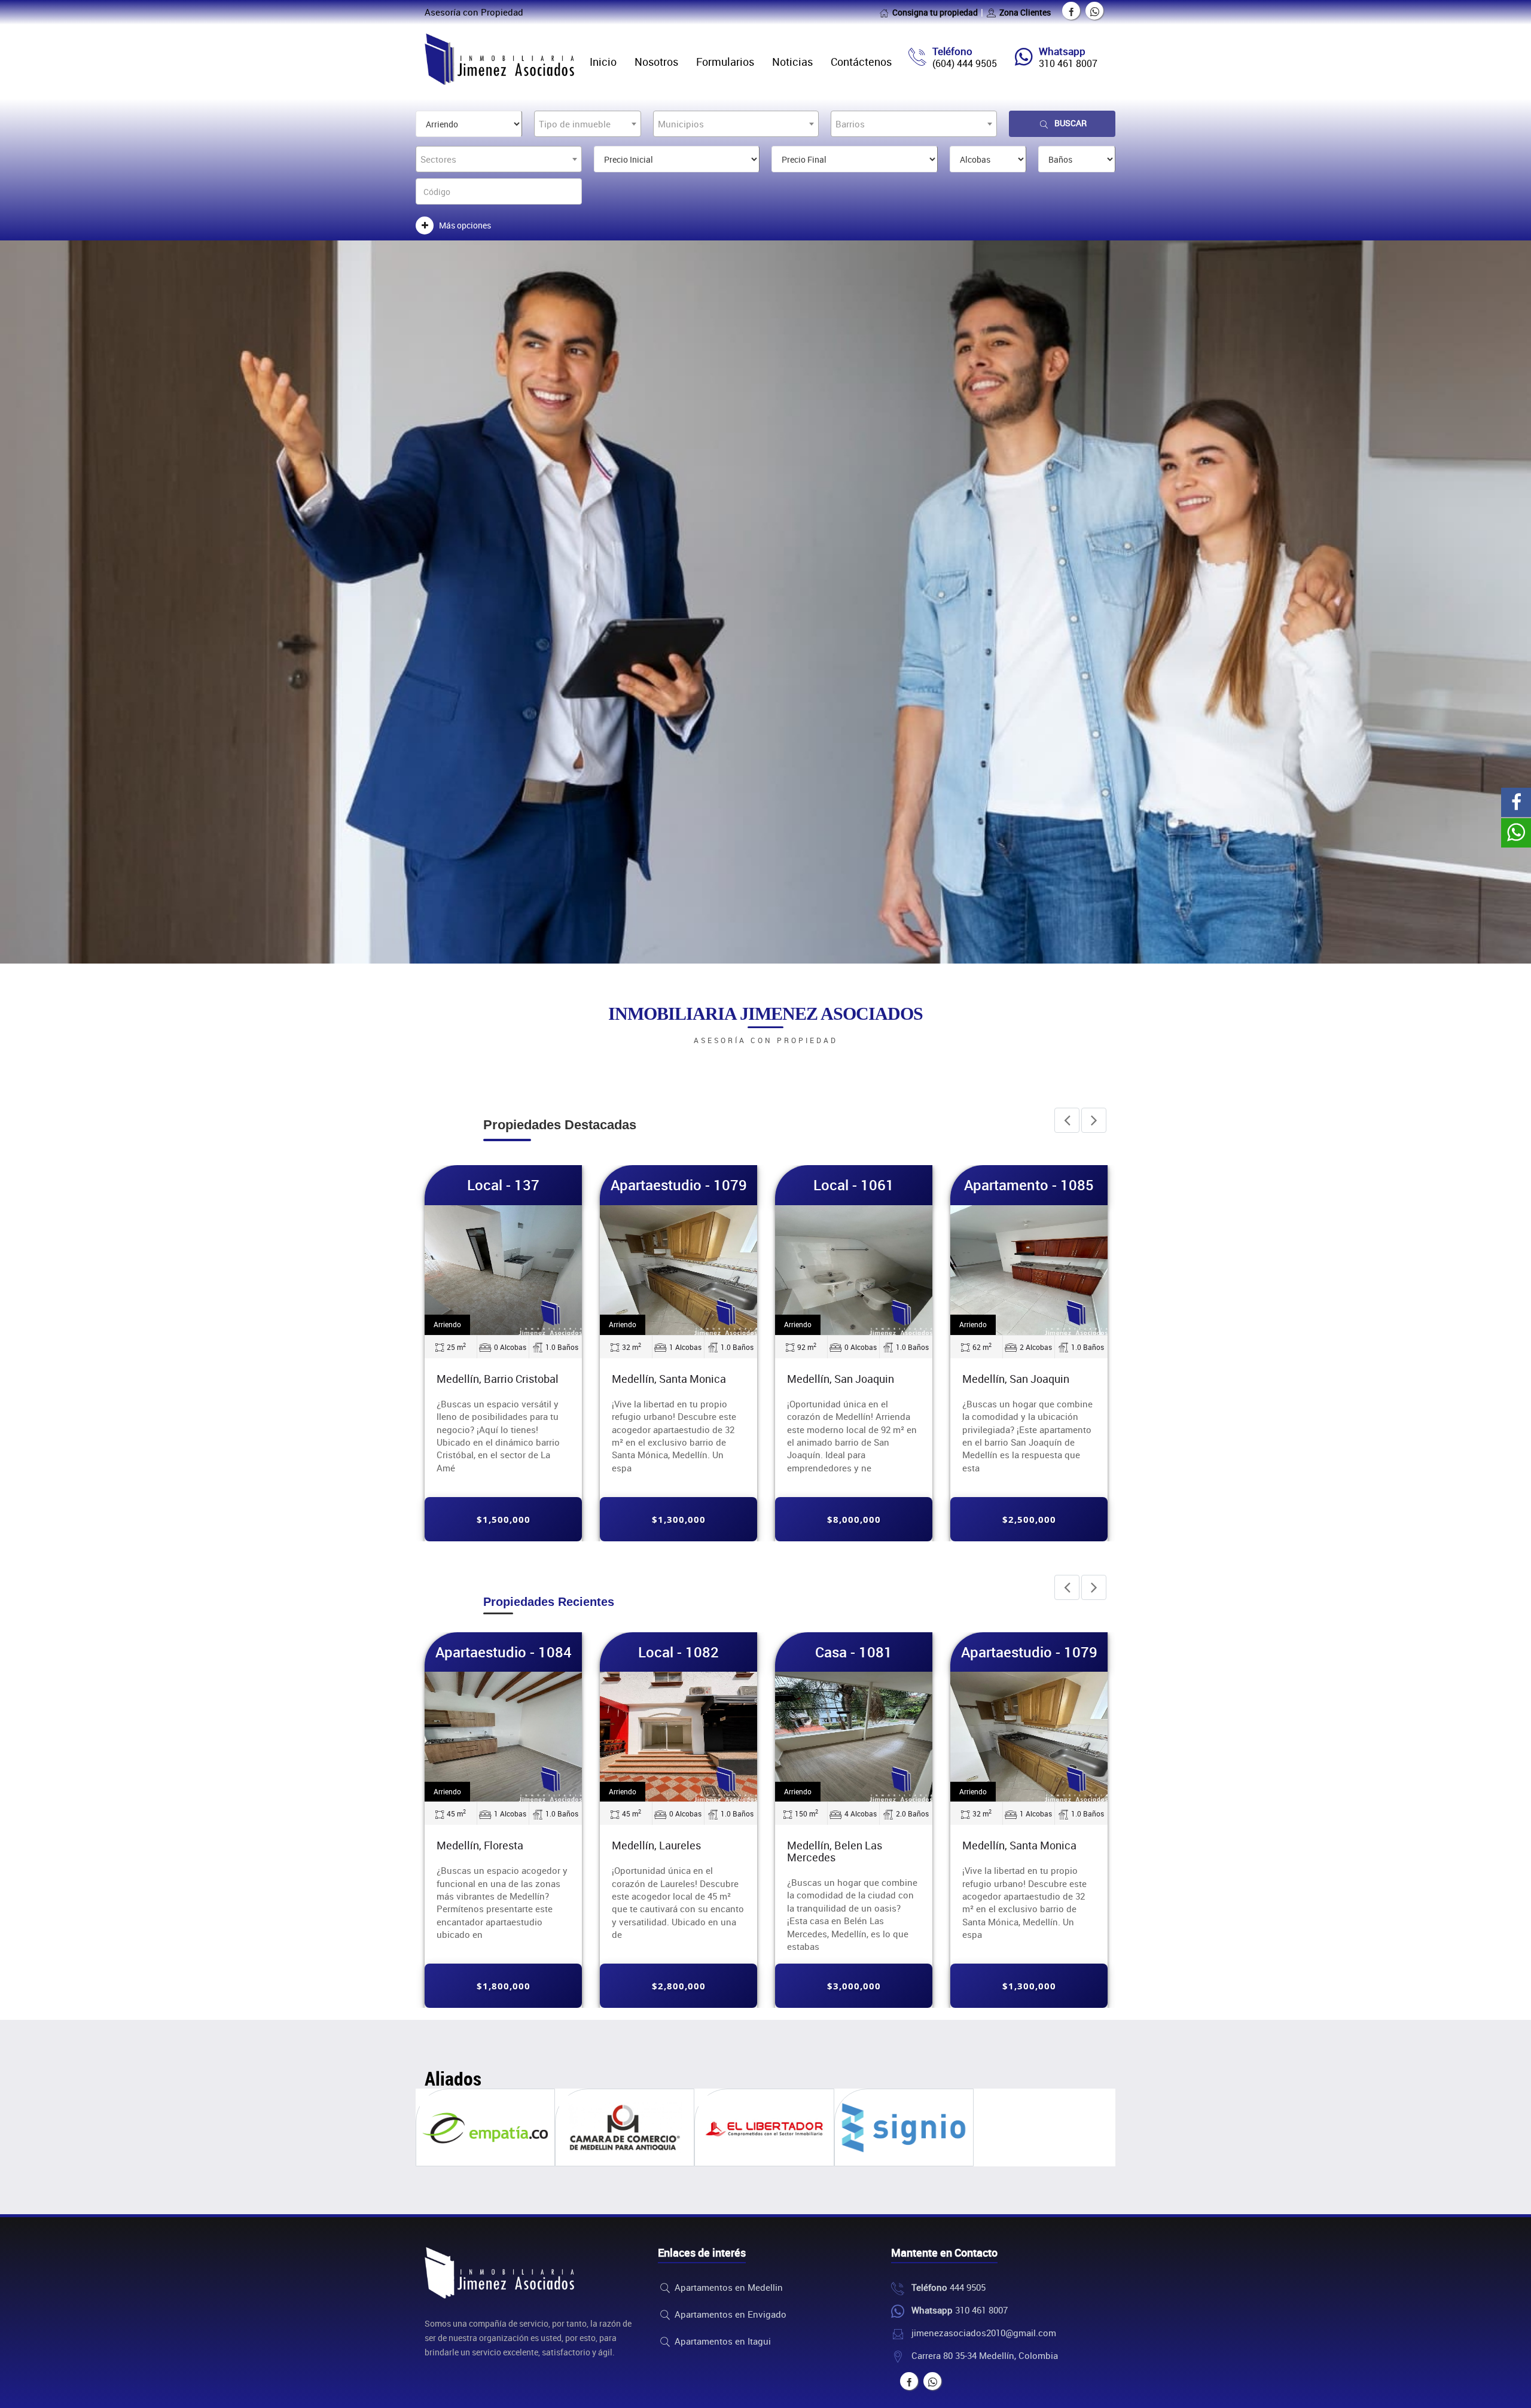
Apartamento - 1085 (896, 1185)
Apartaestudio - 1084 (504, 1652)
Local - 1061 (721, 1185)
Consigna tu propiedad (935, 12)
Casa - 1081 (854, 1652)
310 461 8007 (1068, 63)
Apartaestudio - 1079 (545, 1185)
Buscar (1071, 123)
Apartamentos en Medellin (728, 2287)
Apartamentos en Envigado (729, 2314)
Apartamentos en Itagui (722, 2341)
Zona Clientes (1025, 12)
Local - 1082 (1071, 1185)
